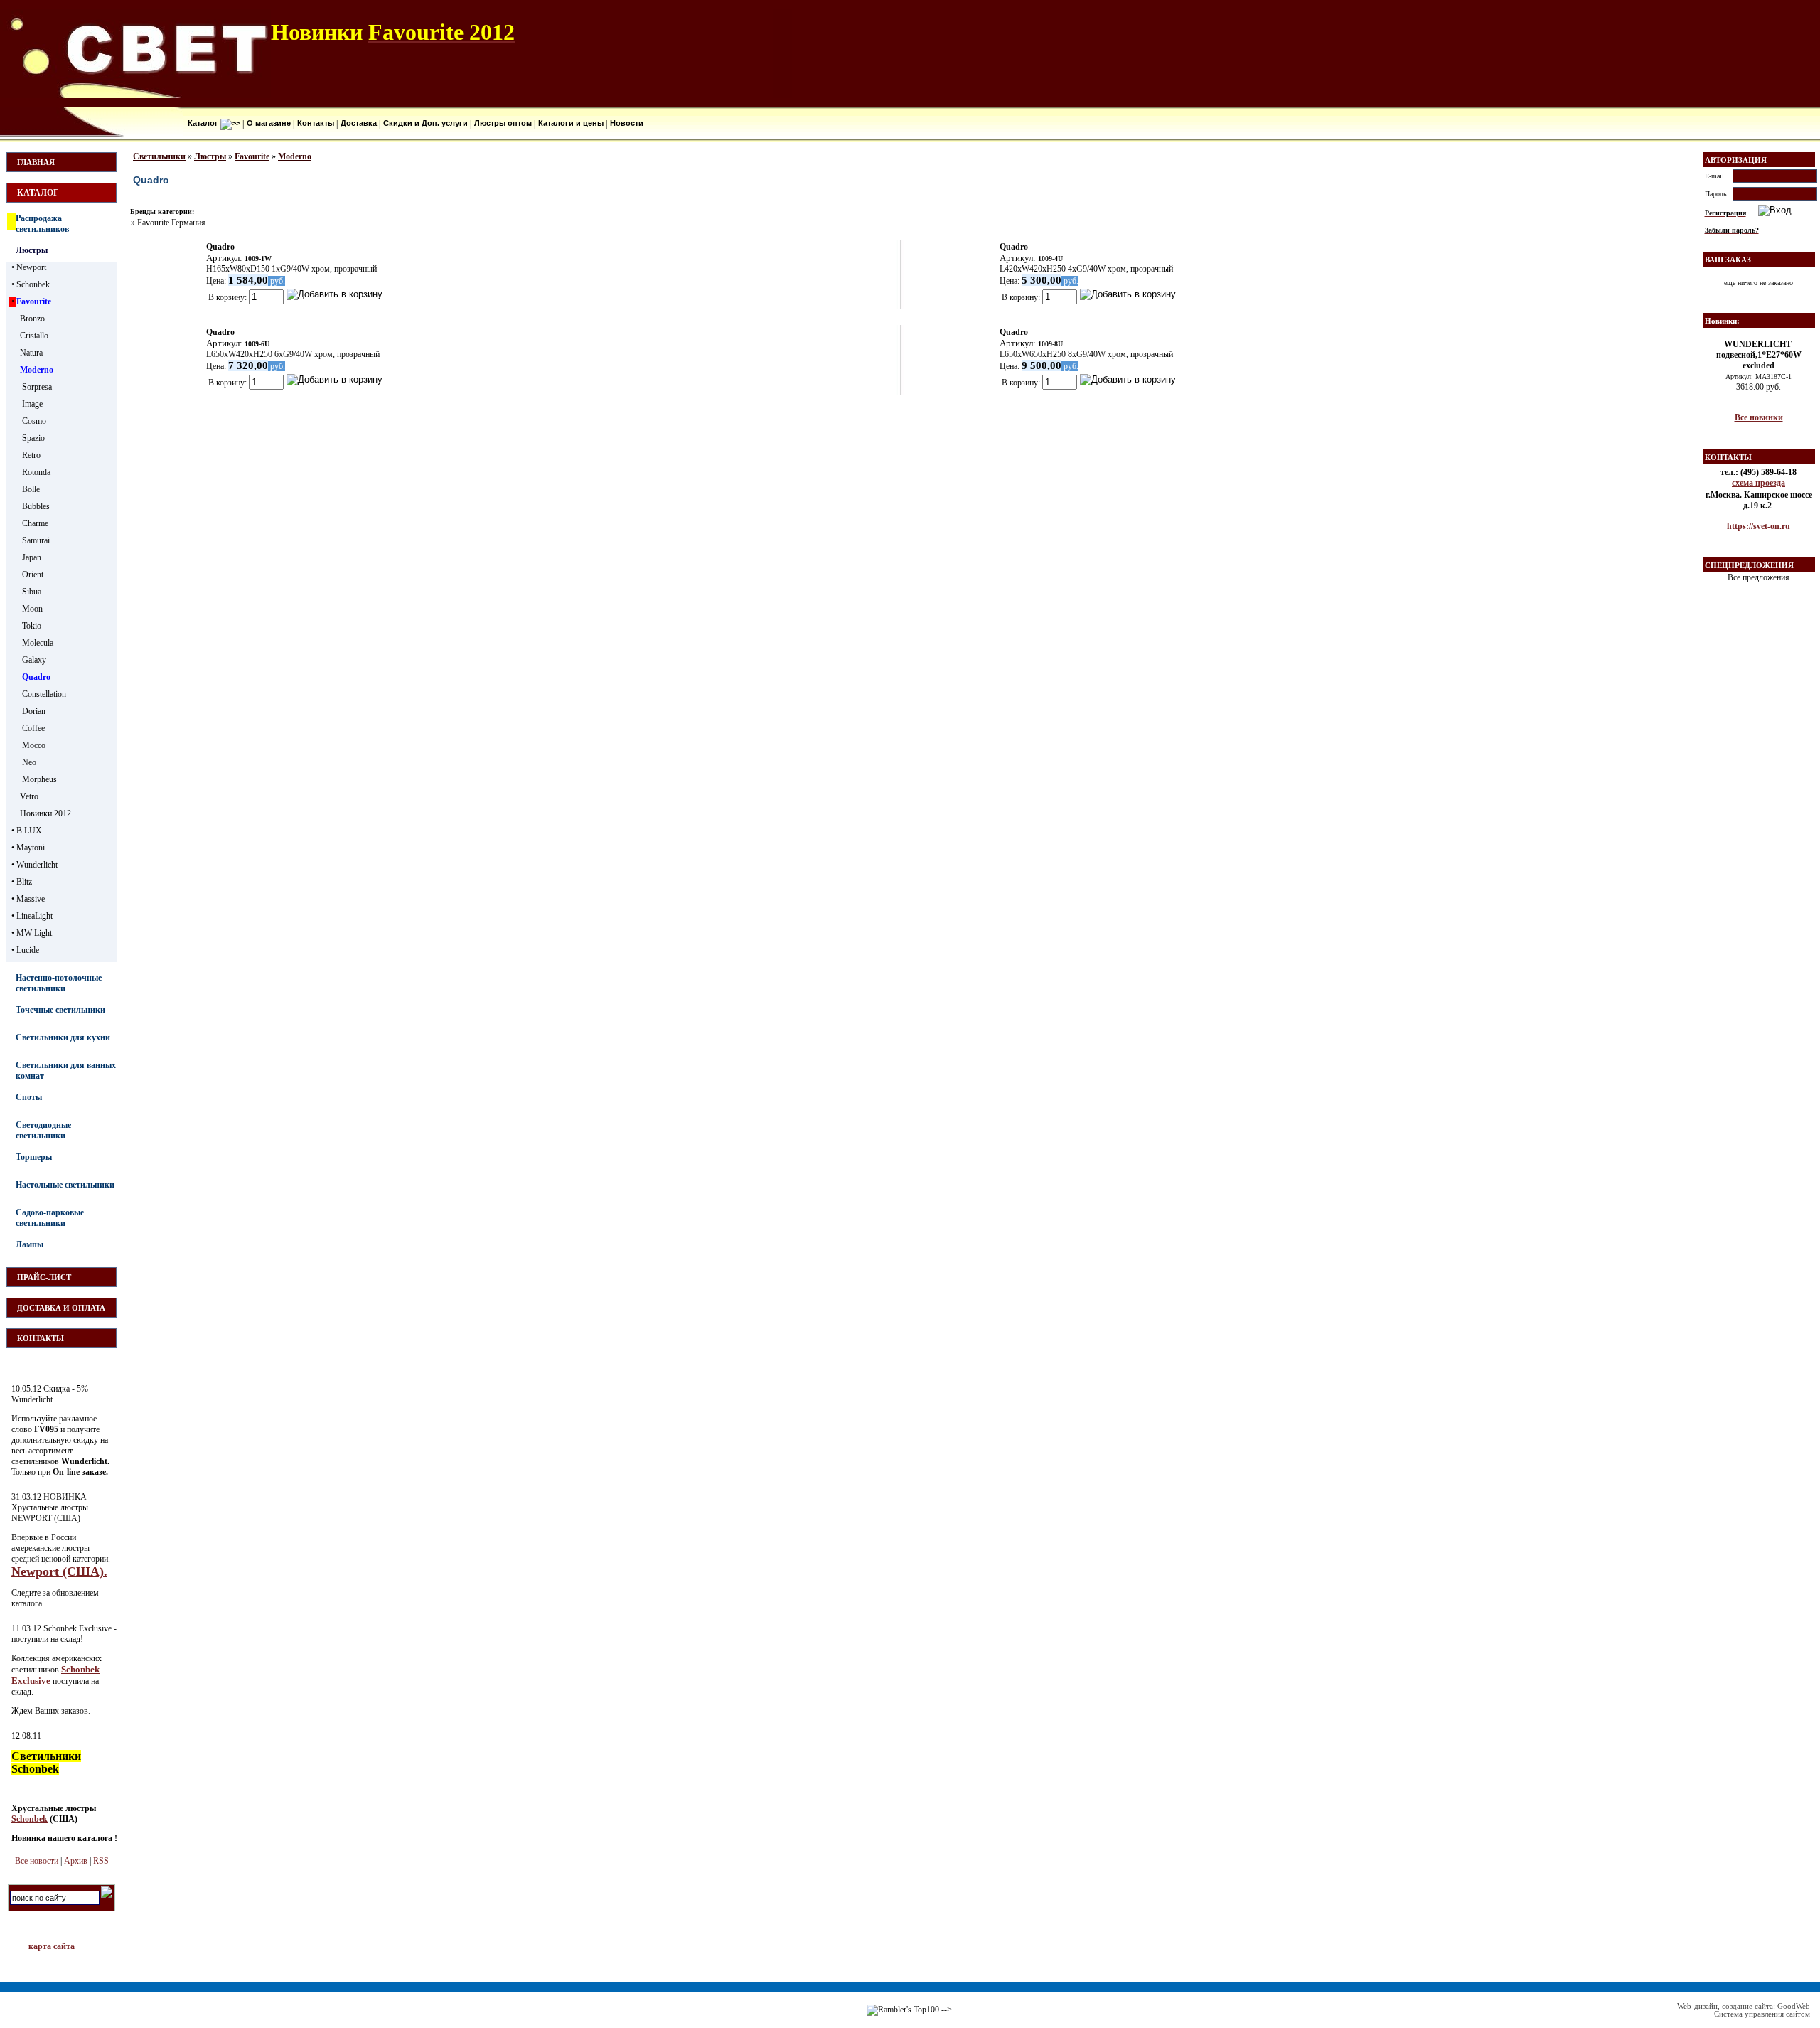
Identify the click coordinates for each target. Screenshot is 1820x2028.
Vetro (29, 796)
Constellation (44, 694)
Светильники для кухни (63, 1037)
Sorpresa (37, 387)
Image (32, 404)
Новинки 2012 (45, 813)
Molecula (38, 643)
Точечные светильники (60, 1010)
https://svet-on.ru (1759, 526)
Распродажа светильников (42, 224)
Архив (76, 1861)
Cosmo (34, 421)
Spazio (33, 438)
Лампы (30, 1244)
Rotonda (36, 472)
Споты (29, 1097)
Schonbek (33, 284)
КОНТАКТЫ (41, 1338)
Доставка (358, 123)
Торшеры (34, 1157)
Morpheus (39, 779)
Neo (29, 762)
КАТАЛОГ (38, 193)
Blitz (24, 882)
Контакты (315, 123)
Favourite (34, 301)
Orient (33, 575)
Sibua (32, 592)
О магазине (268, 123)
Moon (32, 609)
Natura (31, 353)
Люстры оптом (502, 123)
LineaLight (34, 916)
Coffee (33, 728)
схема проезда (1759, 483)
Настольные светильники (65, 1185)
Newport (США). (59, 1571)
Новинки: (1722, 321)
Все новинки (1759, 417)
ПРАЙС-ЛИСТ (44, 1277)
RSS (101, 1861)
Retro (31, 455)
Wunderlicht (37, 865)
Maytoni (31, 848)
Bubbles (36, 506)
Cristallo (34, 336)
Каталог (203, 123)
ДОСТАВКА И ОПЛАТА (61, 1308)
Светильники (159, 156)
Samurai (36, 540)
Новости (626, 123)
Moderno (37, 370)
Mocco (34, 745)
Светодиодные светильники (43, 1130)
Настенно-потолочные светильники (59, 983)
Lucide (28, 950)
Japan (32, 557)
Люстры (32, 250)
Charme (35, 523)
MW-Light (34, 933)
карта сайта (52, 1946)
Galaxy (34, 660)
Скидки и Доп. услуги (424, 123)
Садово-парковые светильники (50, 1218)
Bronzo (32, 319)
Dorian (34, 711)
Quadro (36, 677)
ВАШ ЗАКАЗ (1728, 260)
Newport (31, 267)
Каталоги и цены (570, 123)
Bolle (31, 489)
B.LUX (29, 831)
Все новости (37, 1861)
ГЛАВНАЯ (36, 162)
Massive (31, 899)
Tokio (32, 626)
